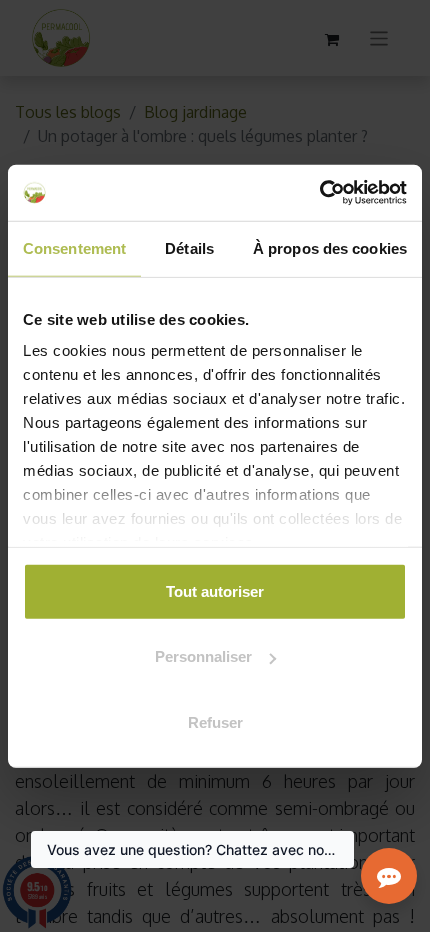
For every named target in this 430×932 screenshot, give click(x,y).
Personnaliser (203, 656)
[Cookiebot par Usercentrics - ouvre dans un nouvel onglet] (319, 193)
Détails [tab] (189, 247)
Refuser (215, 721)
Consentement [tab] (74, 247)
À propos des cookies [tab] (330, 247)
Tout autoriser (215, 590)
